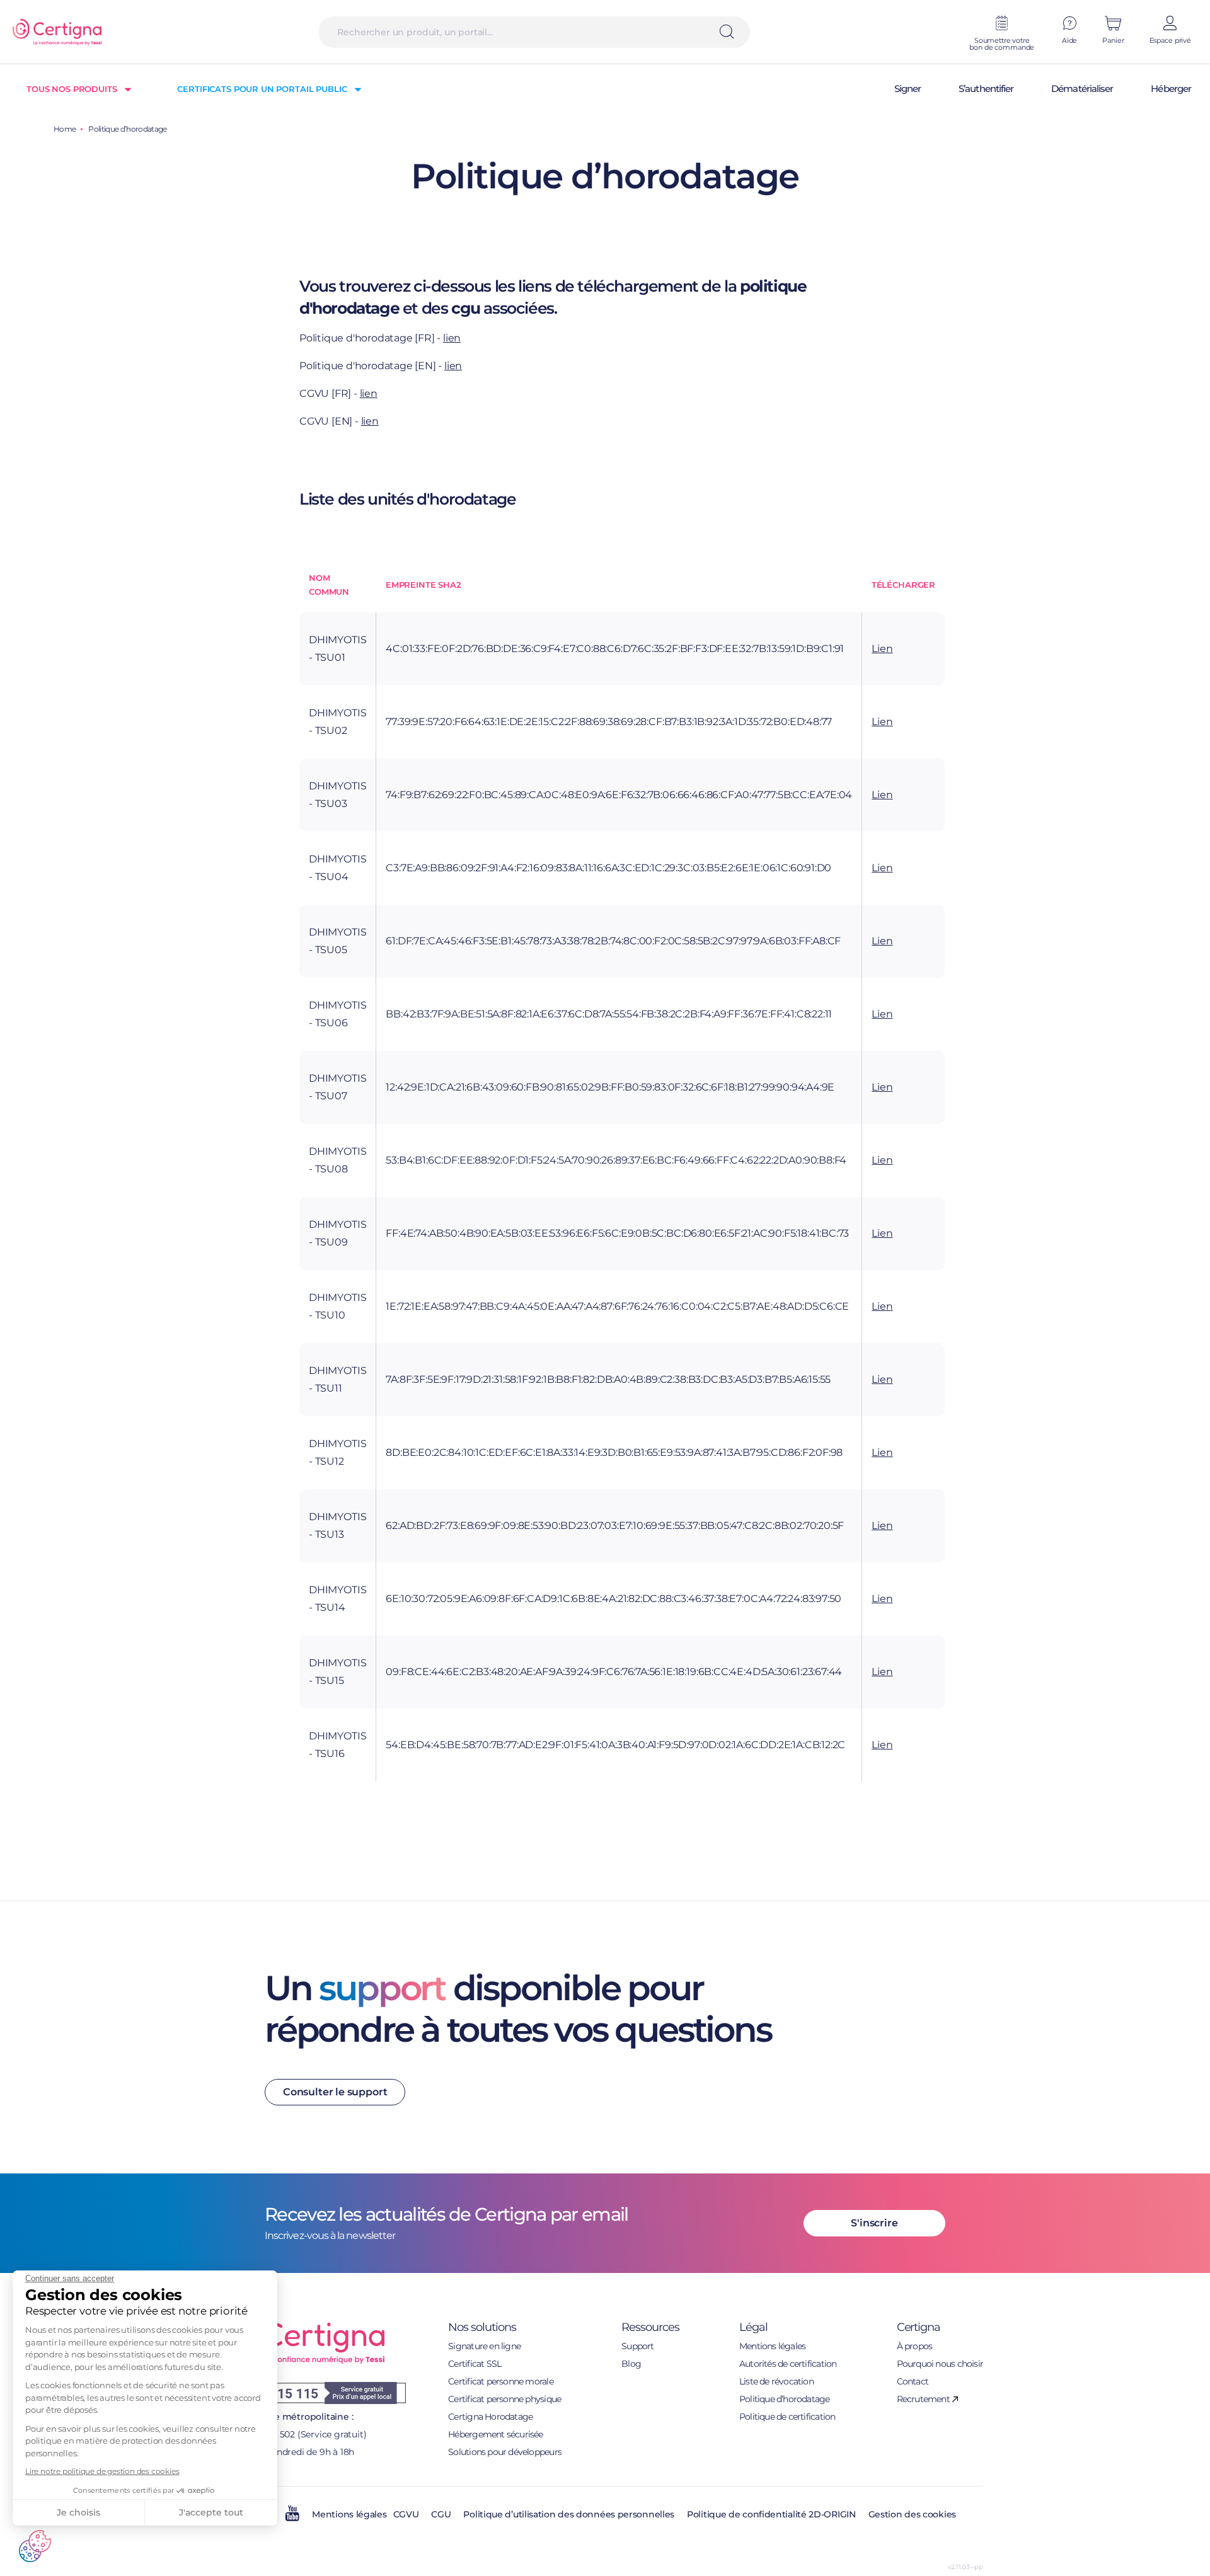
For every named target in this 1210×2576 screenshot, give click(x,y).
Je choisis (78, 2512)
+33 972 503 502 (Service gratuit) (297, 2434)
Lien (882, 649)
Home (65, 129)
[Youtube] (292, 2518)
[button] (35, 2546)
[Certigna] (57, 32)
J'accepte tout (211, 2512)
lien (452, 338)
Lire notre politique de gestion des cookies (102, 2471)
